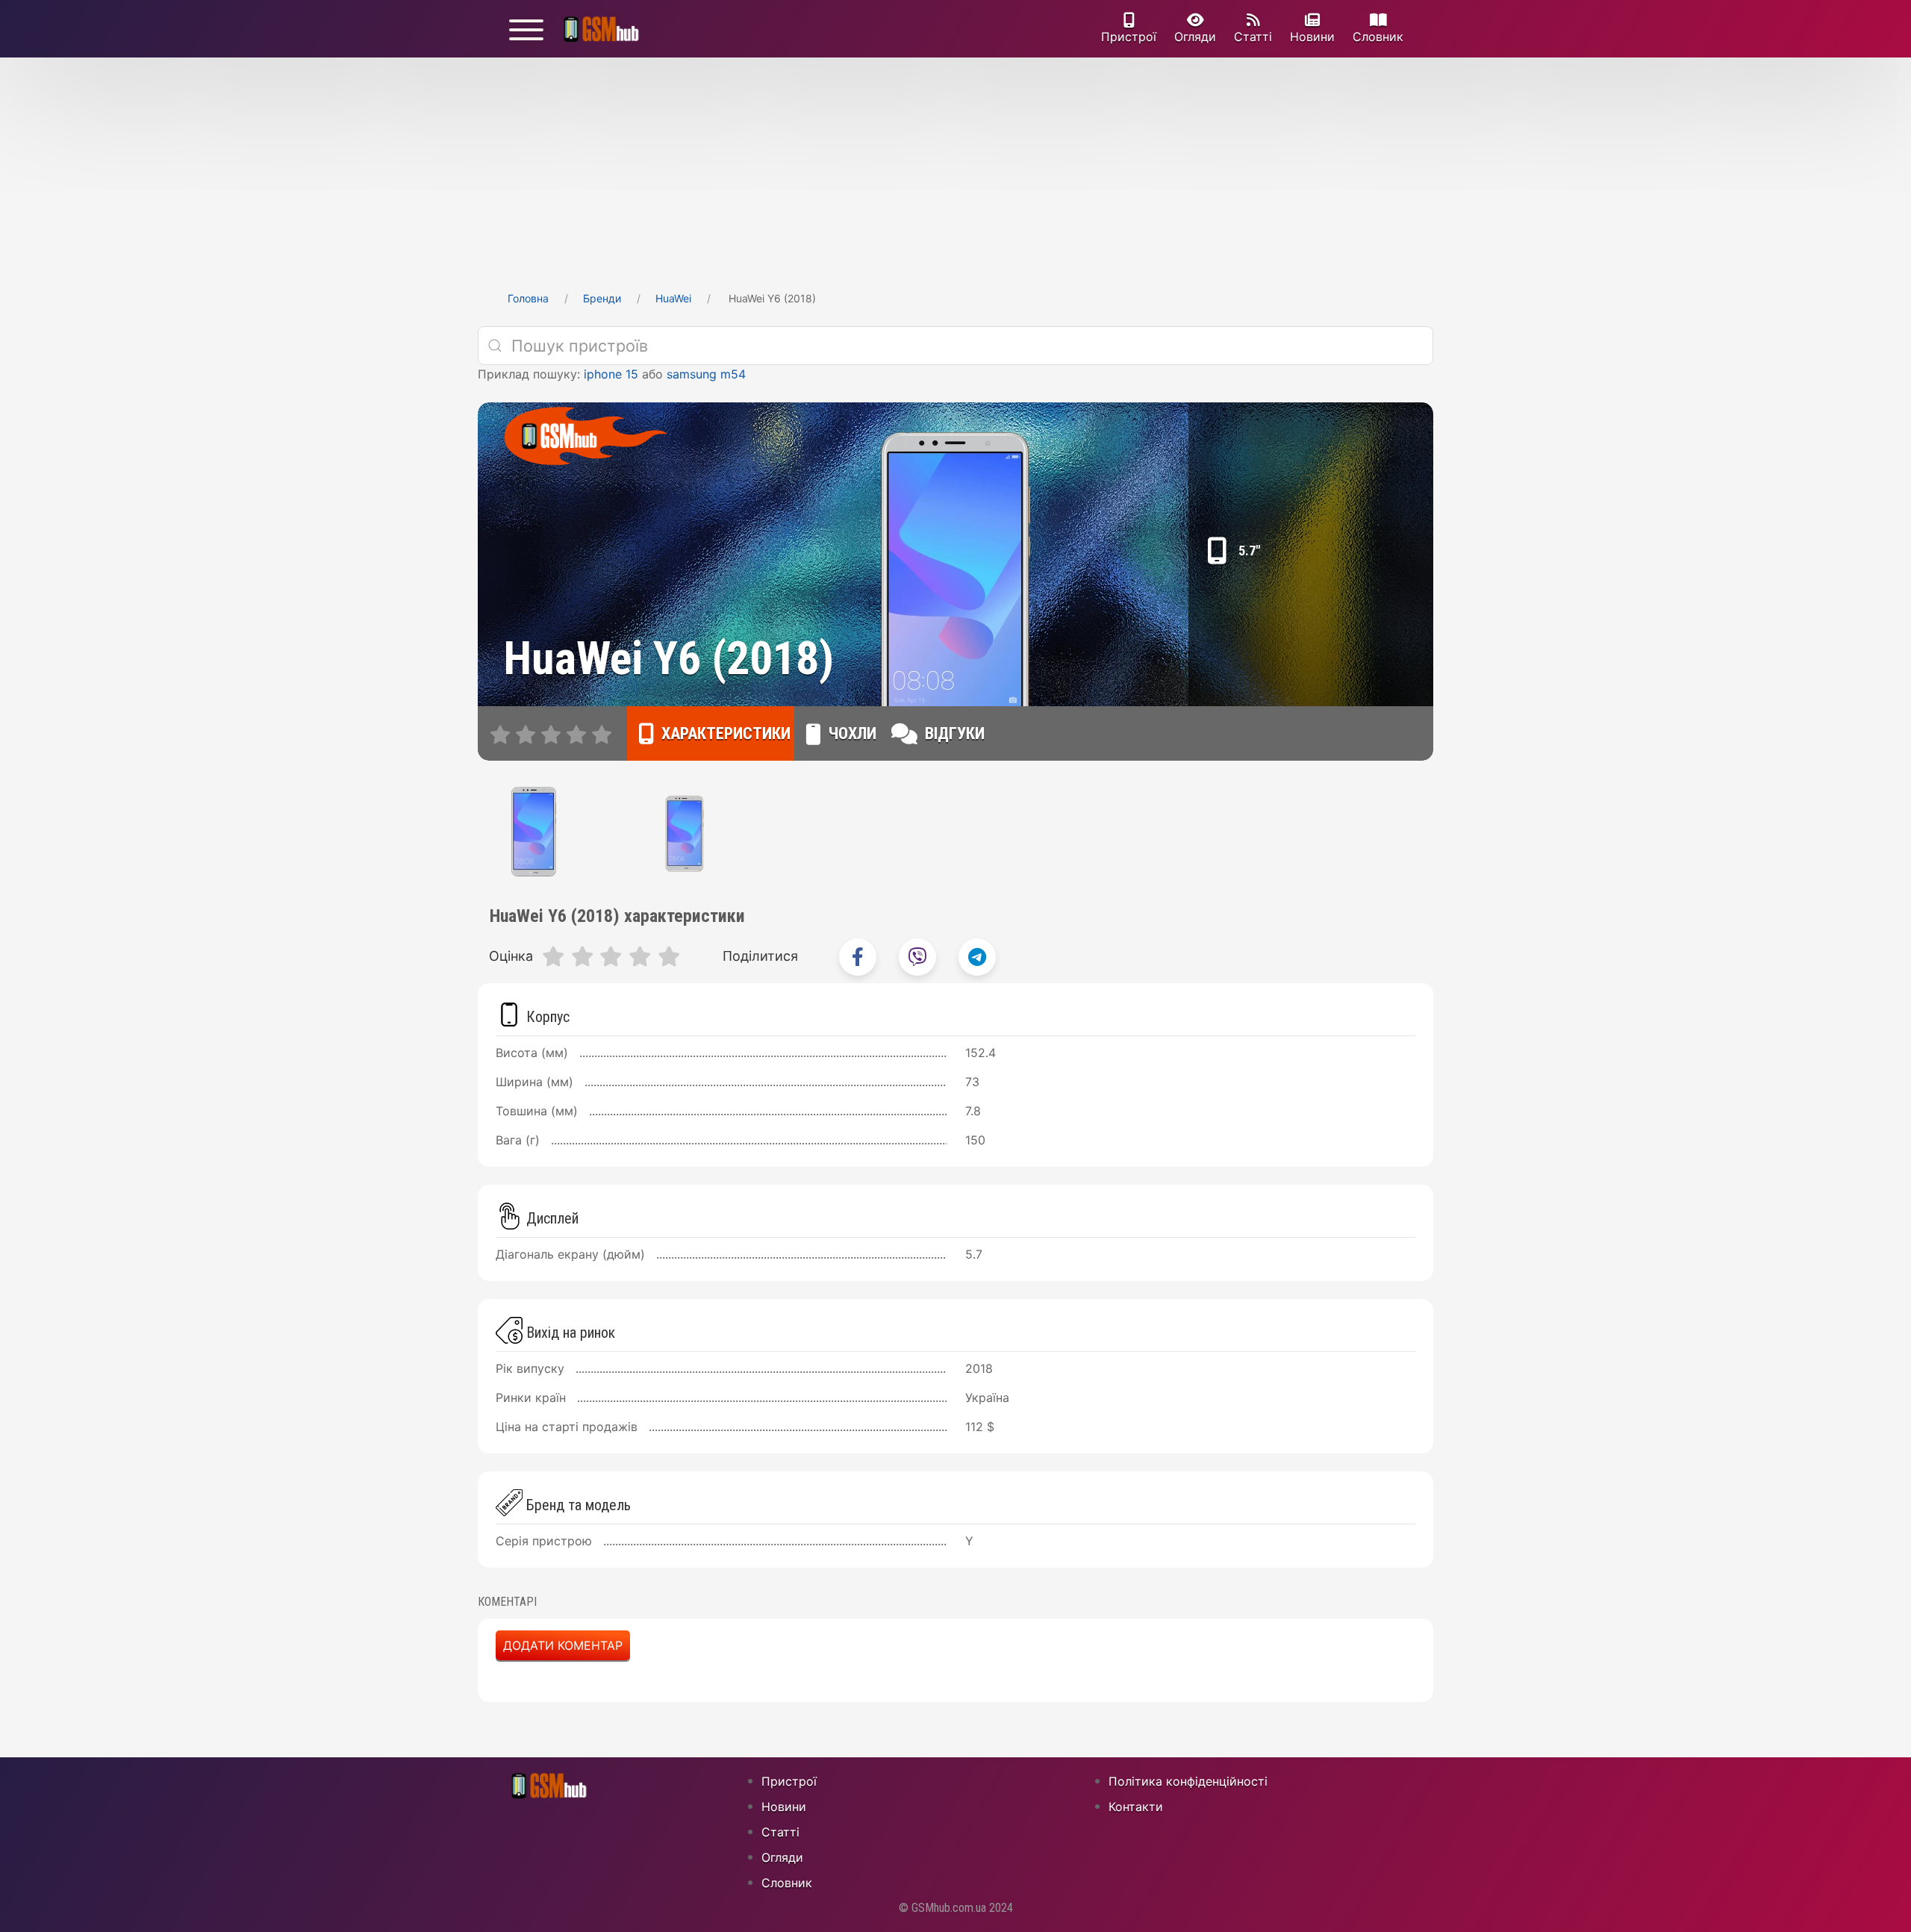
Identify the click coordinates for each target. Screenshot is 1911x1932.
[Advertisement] (955, 169)
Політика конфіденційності (1188, 1781)
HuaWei (673, 298)
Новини (1312, 37)
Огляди (1195, 37)
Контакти (1136, 1807)
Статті (1253, 37)
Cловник (1378, 37)
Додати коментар (563, 1645)
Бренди (602, 298)
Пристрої (1129, 37)
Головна (528, 298)
